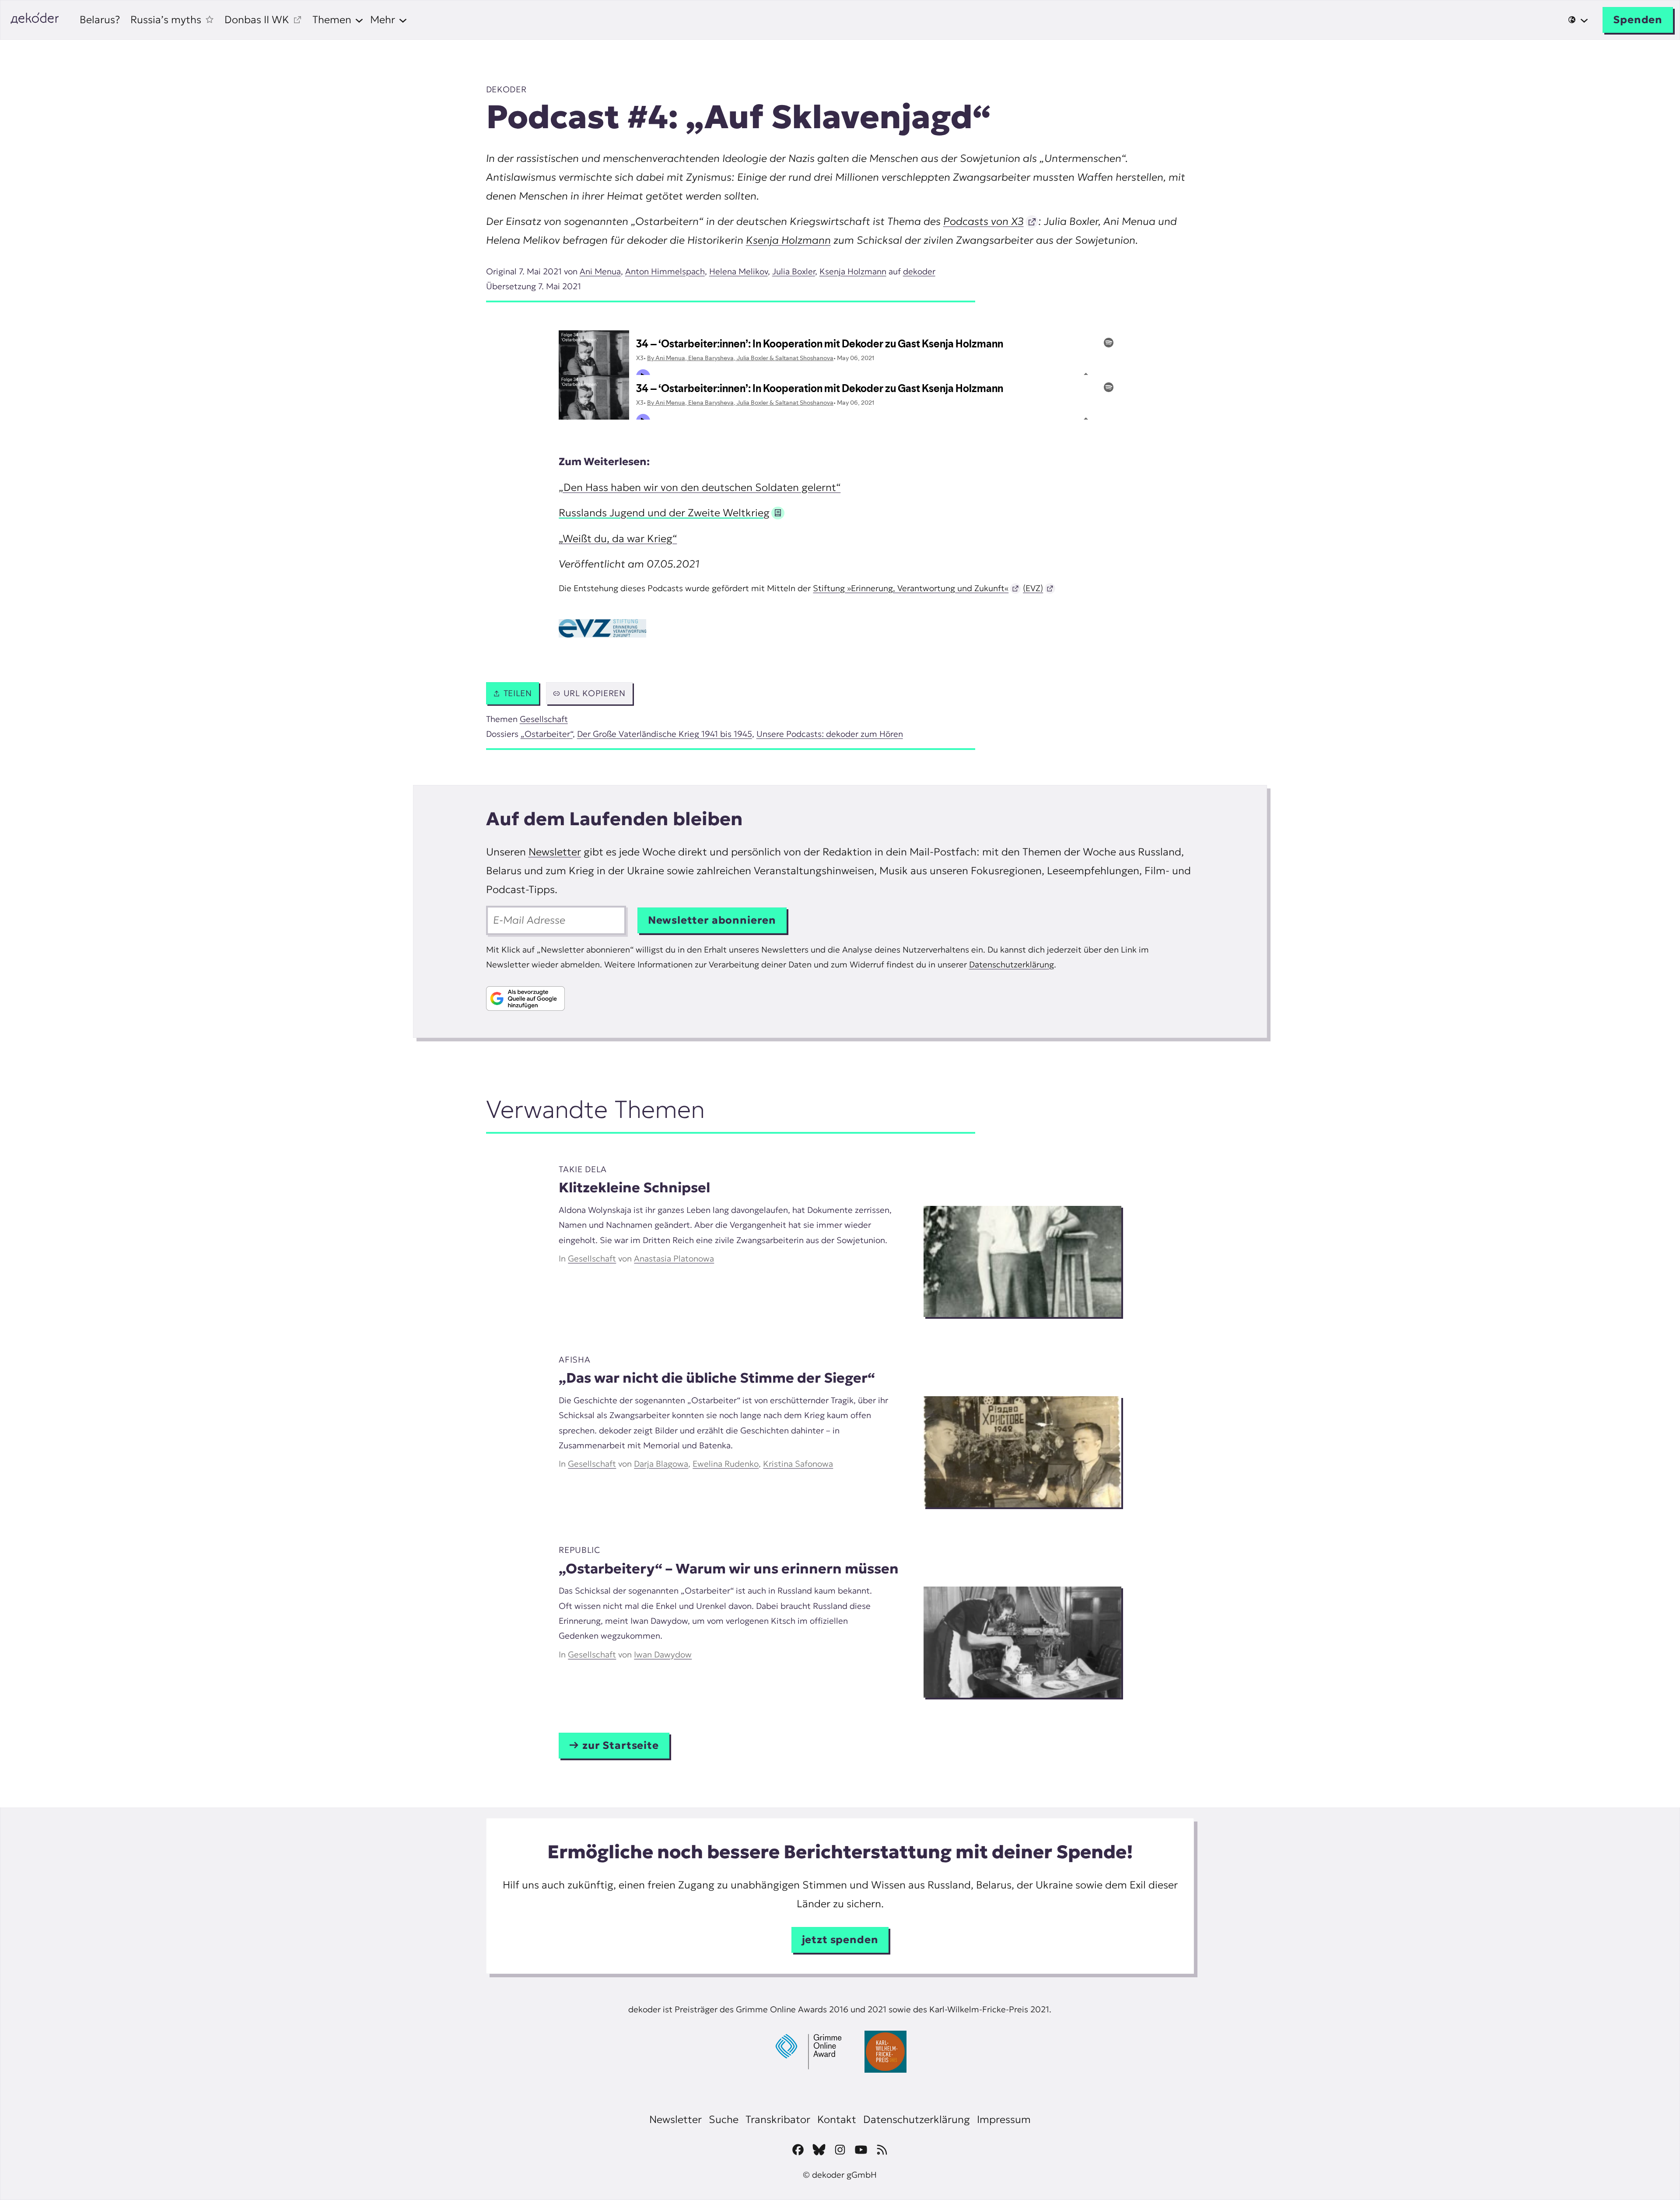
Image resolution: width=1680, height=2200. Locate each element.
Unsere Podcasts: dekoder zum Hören (830, 734)
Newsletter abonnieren (712, 920)
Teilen (518, 693)
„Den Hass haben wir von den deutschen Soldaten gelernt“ (700, 487)
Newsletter (555, 852)
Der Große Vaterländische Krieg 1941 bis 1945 (665, 734)
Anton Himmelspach (665, 271)
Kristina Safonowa (798, 1464)
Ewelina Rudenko (726, 1464)
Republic (579, 1550)
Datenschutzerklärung (1011, 964)
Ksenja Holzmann (788, 240)
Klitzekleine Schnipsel (634, 1188)
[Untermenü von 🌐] (1578, 20)
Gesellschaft (544, 719)
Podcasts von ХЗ (983, 221)
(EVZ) (1033, 588)
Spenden (1638, 20)
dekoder (506, 89)
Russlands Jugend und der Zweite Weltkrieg (664, 513)
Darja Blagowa (661, 1464)
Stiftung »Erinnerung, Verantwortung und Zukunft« (911, 588)
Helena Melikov (738, 271)
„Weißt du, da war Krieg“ (618, 539)
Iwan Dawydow (663, 1654)
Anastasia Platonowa (674, 1258)
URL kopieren (595, 693)
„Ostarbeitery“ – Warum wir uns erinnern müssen (729, 1569)
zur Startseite (621, 1745)
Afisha (574, 1359)
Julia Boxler (794, 271)
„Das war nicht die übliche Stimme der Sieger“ (717, 1378)
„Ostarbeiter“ (547, 734)
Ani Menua (600, 271)
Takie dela (583, 1169)
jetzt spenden (840, 1940)
